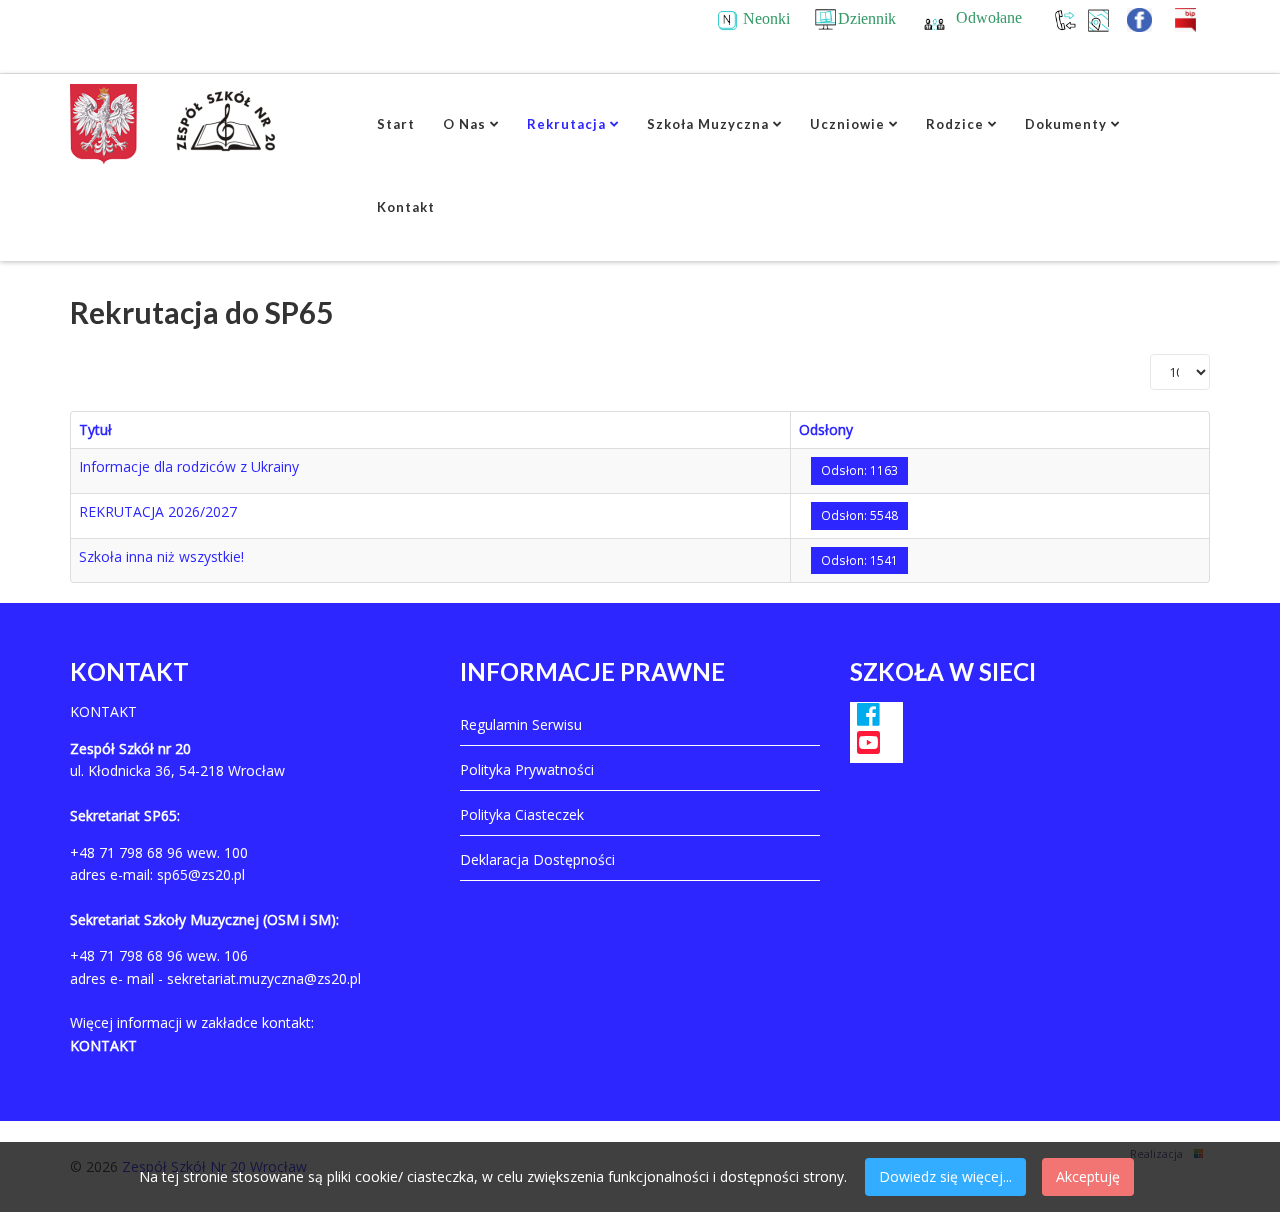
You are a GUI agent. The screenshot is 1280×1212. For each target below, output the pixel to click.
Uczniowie (847, 124)
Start (396, 124)
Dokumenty (1066, 124)
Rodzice (955, 124)
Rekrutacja (566, 124)
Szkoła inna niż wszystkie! (161, 556)
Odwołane (989, 17)
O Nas (464, 124)
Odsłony (826, 429)
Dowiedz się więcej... (945, 1176)
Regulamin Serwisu (521, 724)
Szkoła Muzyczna (708, 124)
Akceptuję (1088, 1176)
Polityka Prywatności (527, 769)
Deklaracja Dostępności (537, 859)
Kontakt (406, 207)
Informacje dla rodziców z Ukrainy (189, 466)
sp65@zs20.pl (201, 874)
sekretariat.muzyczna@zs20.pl (264, 978)
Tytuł (95, 429)
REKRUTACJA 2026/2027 (158, 511)
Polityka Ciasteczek (522, 814)
